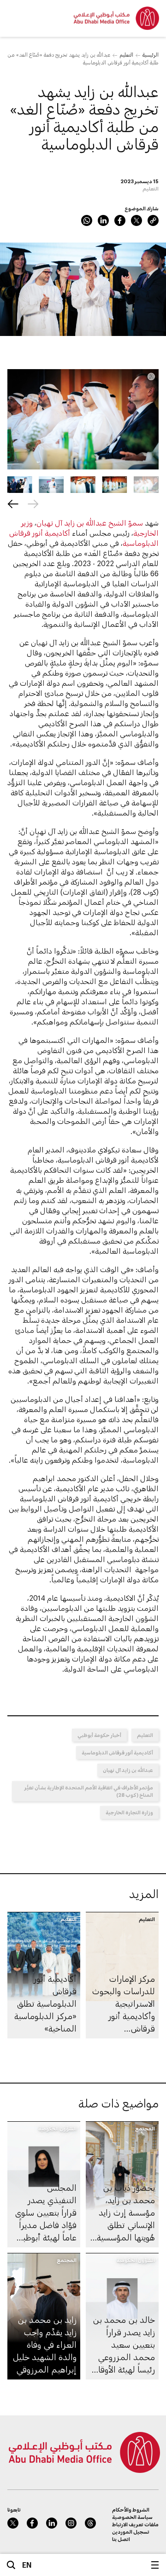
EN (27, 2565)
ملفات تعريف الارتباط (135, 2524)
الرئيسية (151, 55)
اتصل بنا (121, 2539)
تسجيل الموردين (131, 2532)
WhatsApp (87, 220)
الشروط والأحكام (131, 2509)
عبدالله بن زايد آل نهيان (128, 1770)
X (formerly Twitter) (136, 220)
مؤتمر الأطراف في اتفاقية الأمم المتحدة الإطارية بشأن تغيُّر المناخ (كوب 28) (89, 1791)
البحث (11, 2565)
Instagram (71, 2523)
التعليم (126, 55)
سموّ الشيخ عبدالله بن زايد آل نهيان (90, 523)
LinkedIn (103, 220)
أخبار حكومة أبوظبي (99, 1735)
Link (153, 220)
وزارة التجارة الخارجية (129, 1812)
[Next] (13, 504)
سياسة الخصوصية (132, 2517)
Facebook (120, 220)
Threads (90, 2523)
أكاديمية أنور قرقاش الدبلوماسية (117, 1752)
